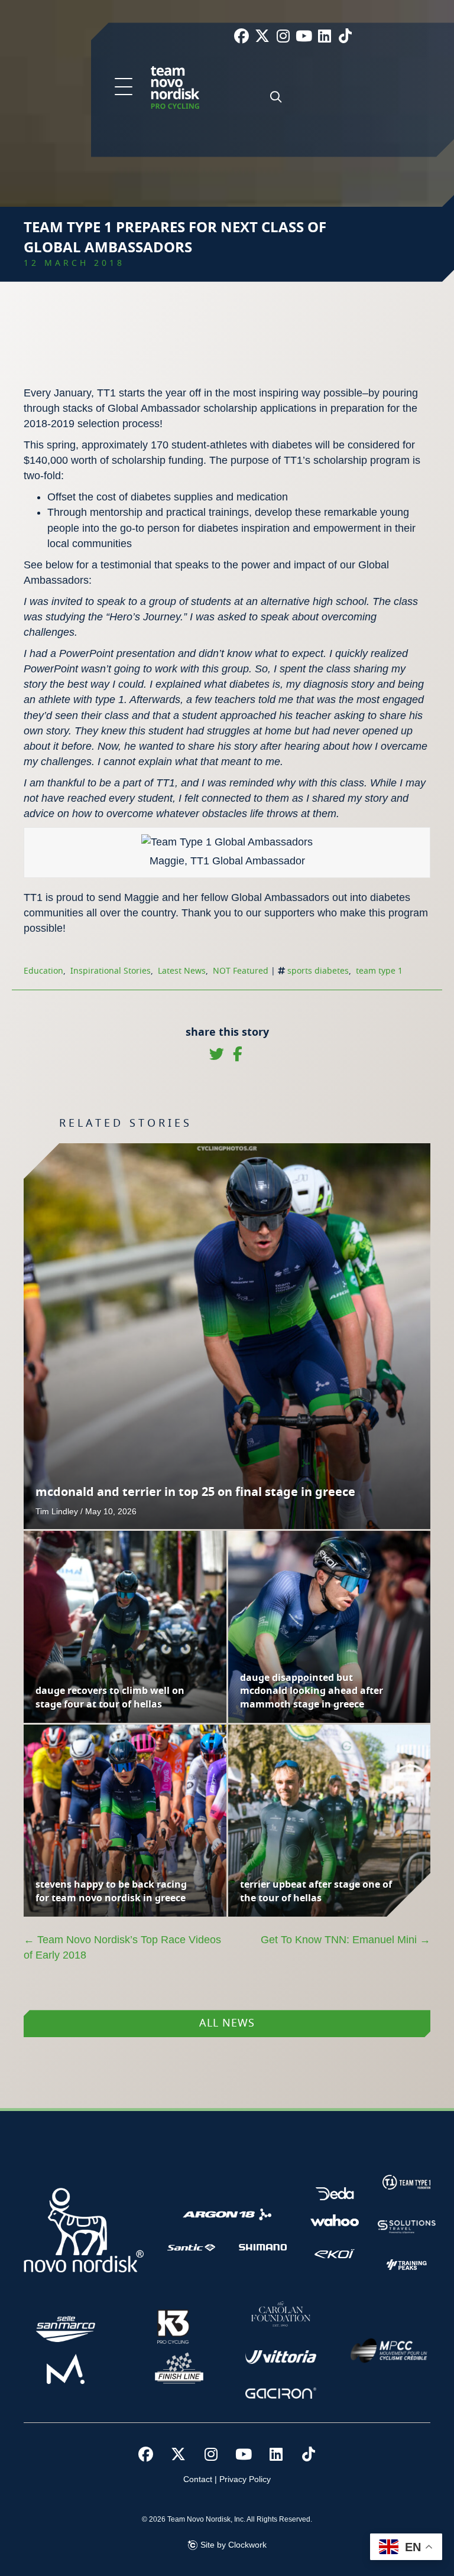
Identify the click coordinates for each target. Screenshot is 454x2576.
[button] (124, 87)
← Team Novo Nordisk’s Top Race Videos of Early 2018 (122, 1947)
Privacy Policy (245, 2479)
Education (43, 971)
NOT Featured (241, 971)
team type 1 (379, 971)
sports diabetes (318, 971)
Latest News (182, 971)
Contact (198, 2479)
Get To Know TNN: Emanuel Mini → (346, 1940)
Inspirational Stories (111, 971)
